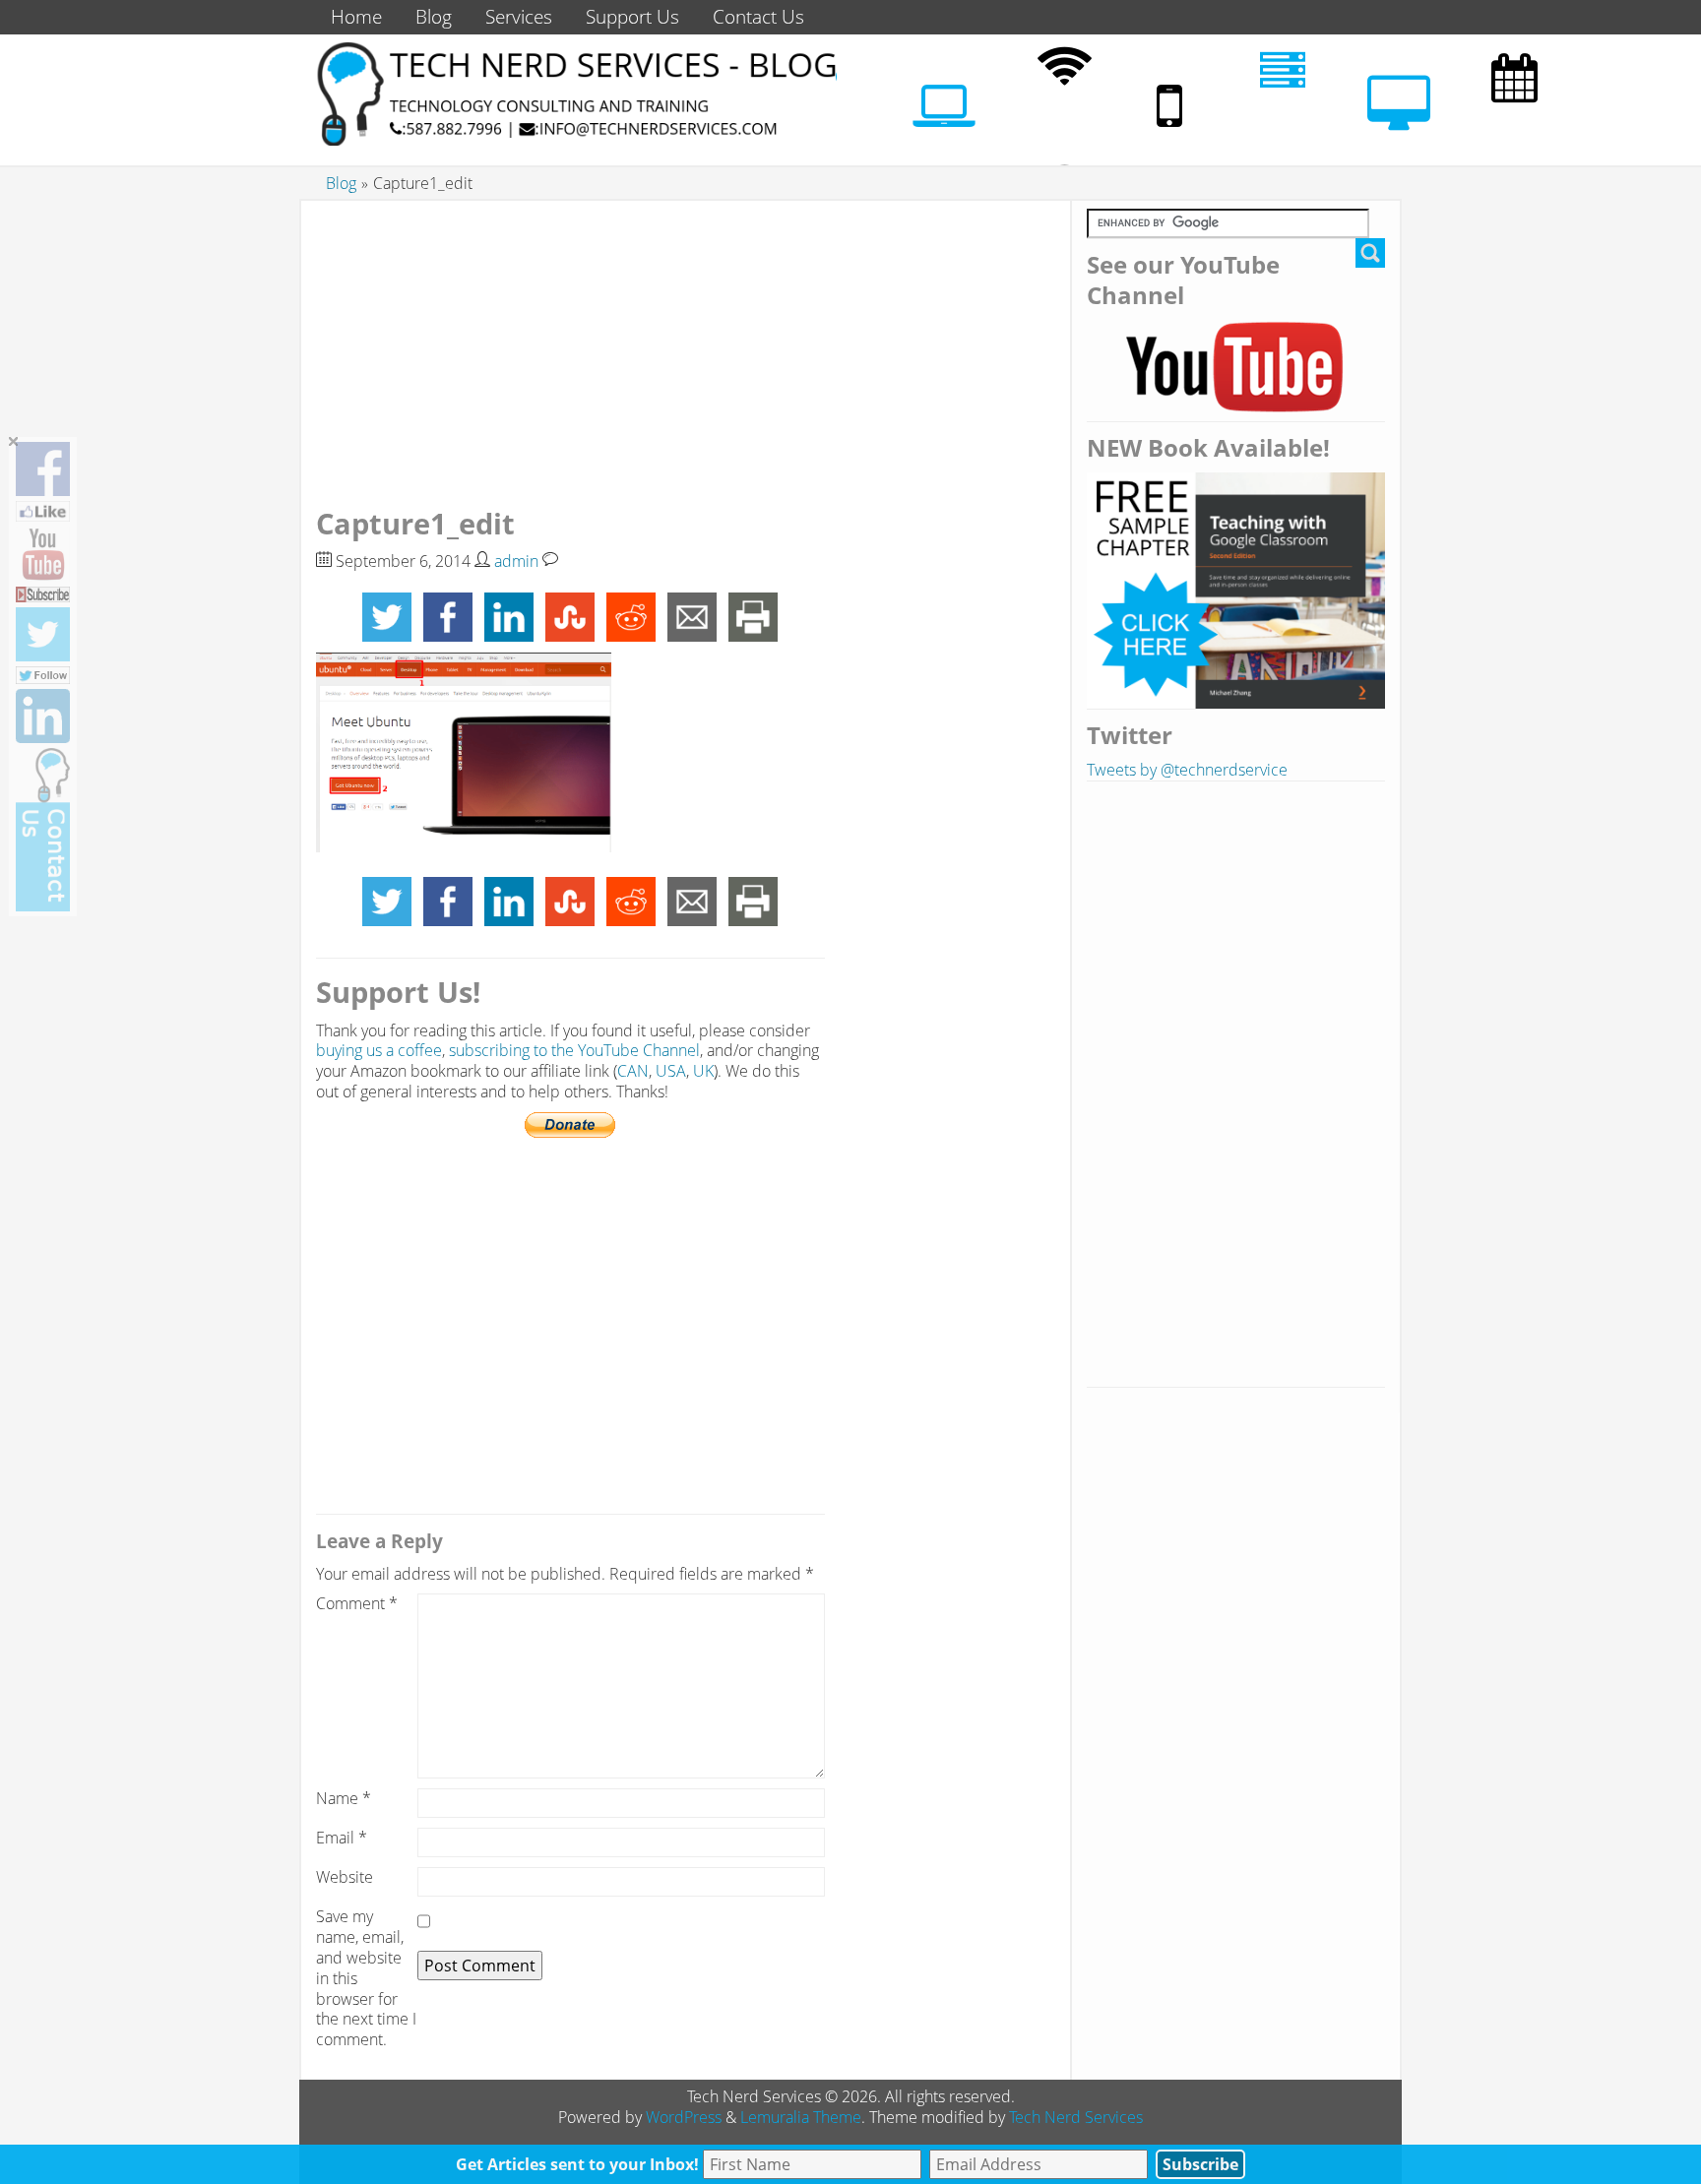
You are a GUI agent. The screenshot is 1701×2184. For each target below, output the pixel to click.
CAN (633, 1071)
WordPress (684, 2117)
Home (356, 16)
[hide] (14, 442)
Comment (357, 1604)
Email (342, 1838)
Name (344, 1799)
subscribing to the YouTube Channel (574, 1050)
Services (519, 16)
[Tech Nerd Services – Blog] (575, 140)
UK (703, 1071)
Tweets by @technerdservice (1187, 770)
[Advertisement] (570, 346)
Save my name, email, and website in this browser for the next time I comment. (366, 1978)
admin (516, 561)
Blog (434, 16)
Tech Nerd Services (1076, 2117)
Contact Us (758, 16)
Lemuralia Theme (801, 2117)
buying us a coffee (379, 1050)
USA (671, 1071)
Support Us (632, 16)
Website (345, 1877)
